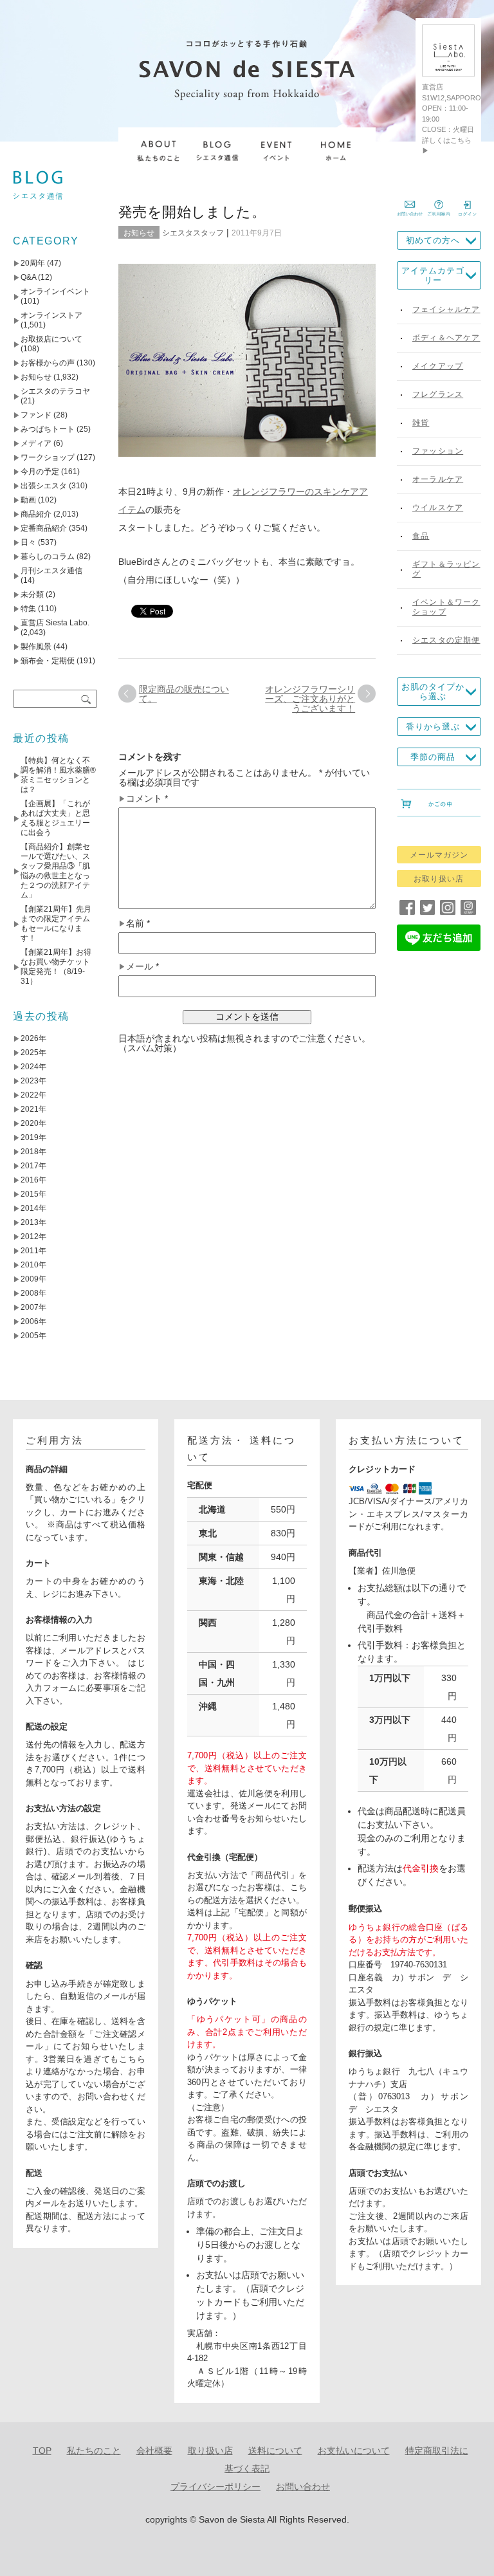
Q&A (28, 277)
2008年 (33, 1293)
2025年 (33, 1053)
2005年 (33, 1336)
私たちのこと (94, 2451)
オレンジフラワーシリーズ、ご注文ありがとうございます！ (310, 699)
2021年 (33, 1109)
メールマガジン (439, 855)
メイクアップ (438, 366)
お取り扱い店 (439, 879)
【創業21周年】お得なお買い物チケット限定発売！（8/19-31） (56, 967)
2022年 (33, 1095)
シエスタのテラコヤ (55, 391)
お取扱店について (51, 339)
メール (142, 967)
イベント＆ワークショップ (446, 607)
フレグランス (438, 394)
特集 (28, 609)
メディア (36, 443)
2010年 (33, 1265)
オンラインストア (51, 315)
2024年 (33, 1067)
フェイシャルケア (446, 309)
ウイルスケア (438, 508)
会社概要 (154, 2451)
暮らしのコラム (48, 557)
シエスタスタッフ (193, 233)
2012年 (33, 1237)
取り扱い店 (210, 2451)
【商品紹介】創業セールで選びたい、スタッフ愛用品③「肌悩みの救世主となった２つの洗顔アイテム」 (55, 871)
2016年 (33, 1180)
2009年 (33, 1279)
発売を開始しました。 (192, 212)
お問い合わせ (303, 2487)
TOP (42, 2451)
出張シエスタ (44, 486)
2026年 (33, 1038)
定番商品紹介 (44, 528)
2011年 (33, 1251)
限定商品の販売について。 (184, 694)
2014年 (33, 1208)
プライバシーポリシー (215, 2487)
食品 (421, 536)
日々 (28, 542)
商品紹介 (36, 514)
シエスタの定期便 (446, 640)
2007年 (33, 1307)
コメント (147, 799)
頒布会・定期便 (48, 661)
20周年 (33, 263)
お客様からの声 (48, 363)
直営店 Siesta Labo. (55, 623)
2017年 (33, 1166)
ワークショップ (48, 457)
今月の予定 (40, 472)
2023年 (33, 1081)
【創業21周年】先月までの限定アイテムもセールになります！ (56, 924)
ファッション (438, 451)
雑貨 (421, 423)
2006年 (33, 1321)
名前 (138, 924)
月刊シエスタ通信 (51, 571)
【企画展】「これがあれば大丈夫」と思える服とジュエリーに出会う (55, 818)
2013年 (33, 1222)
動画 (28, 500)
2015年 (33, 1194)
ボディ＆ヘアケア (446, 338)
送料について (275, 2451)
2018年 (33, 1152)
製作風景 (36, 647)
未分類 (32, 594)
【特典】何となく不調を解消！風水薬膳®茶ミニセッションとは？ (58, 775)
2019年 (33, 1137)
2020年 (33, 1123)
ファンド (36, 415)
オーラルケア (438, 479)
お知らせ (139, 233)
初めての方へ (433, 240)
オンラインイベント (55, 291)
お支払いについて (354, 2451)
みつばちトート (48, 429)
